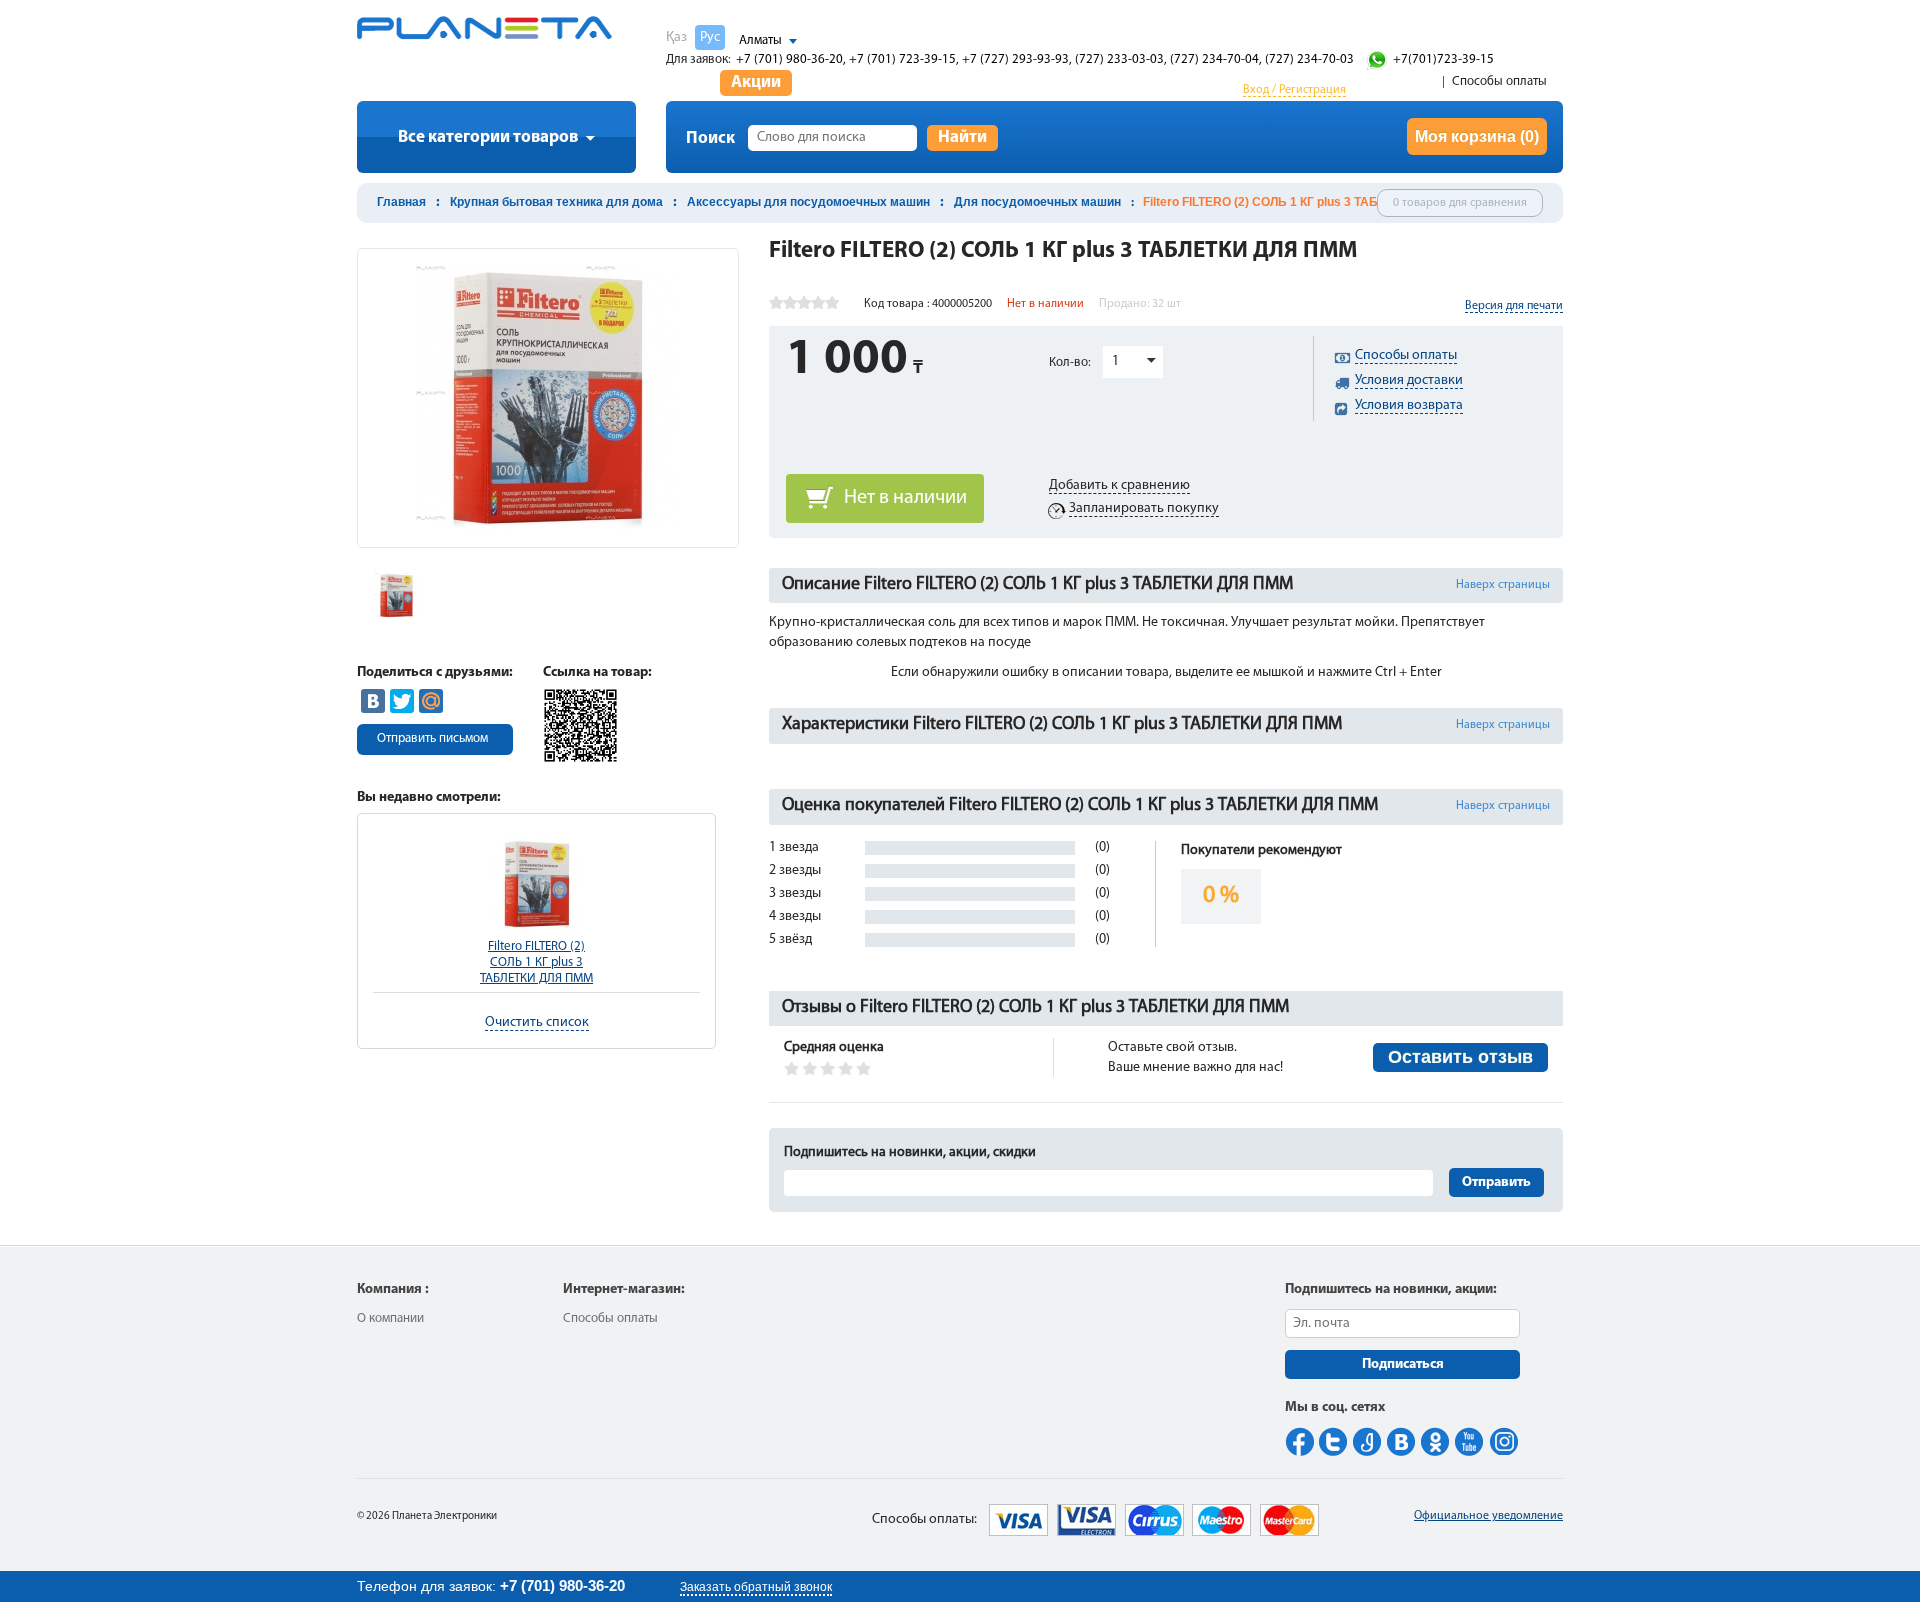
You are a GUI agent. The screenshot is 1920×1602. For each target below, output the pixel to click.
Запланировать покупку (1144, 508)
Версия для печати (1514, 306)
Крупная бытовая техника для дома (556, 202)
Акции (756, 82)
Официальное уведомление (1488, 1516)
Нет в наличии (905, 498)
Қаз (676, 37)
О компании (390, 1318)
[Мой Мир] (431, 701)
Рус (710, 37)
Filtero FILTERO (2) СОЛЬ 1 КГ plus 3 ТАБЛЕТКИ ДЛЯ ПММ (536, 962)
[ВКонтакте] (373, 701)
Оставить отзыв (1460, 1057)
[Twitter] (402, 701)
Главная (401, 202)
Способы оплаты (1499, 81)
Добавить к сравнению (1119, 485)
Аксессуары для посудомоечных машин (808, 202)
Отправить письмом (432, 738)
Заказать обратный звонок (756, 1587)
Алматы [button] (760, 40)
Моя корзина (1477, 136)
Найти (962, 137)
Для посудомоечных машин (1037, 202)
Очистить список (537, 1022)
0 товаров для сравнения (1460, 203)
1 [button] (1115, 361)
